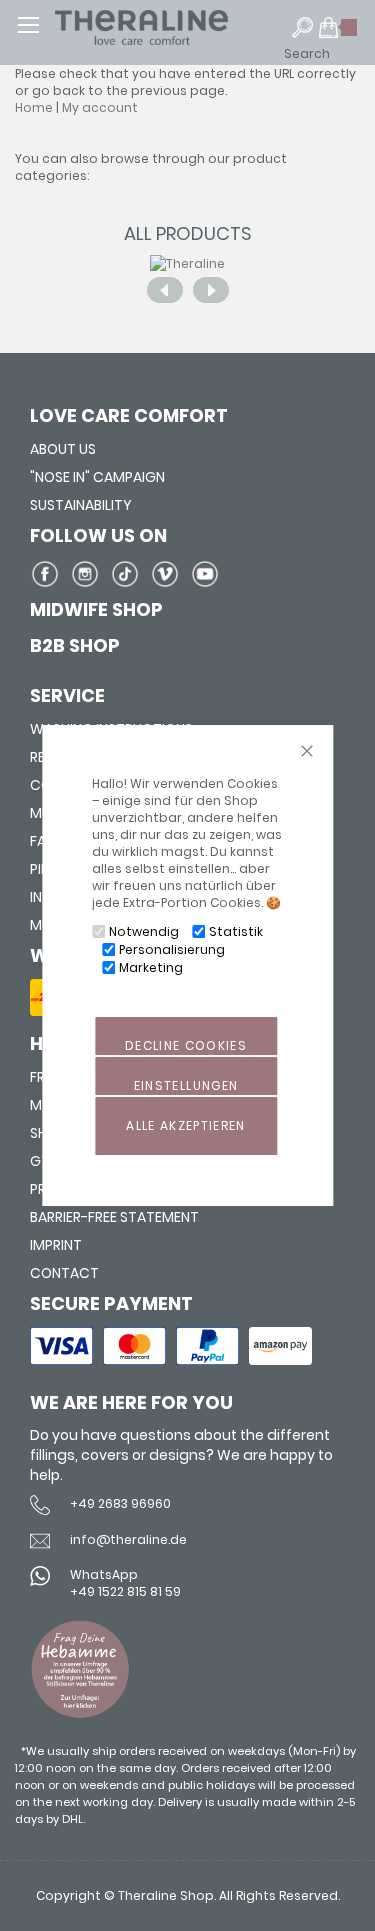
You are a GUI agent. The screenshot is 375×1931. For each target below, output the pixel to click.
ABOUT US (63, 449)
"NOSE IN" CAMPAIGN (97, 477)
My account (100, 107)
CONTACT (64, 1273)
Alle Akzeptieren (186, 1125)
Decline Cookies (186, 1045)
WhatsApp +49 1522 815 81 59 (125, 1583)
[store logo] (180, 27)
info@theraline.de (128, 1539)
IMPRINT (56, 1245)
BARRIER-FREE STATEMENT (114, 1217)
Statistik (236, 931)
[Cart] (338, 36)
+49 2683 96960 (120, 1503)
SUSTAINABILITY (81, 505)
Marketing (151, 967)
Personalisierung (172, 949)
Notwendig (144, 931)
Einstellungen (186, 1085)
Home (34, 107)
